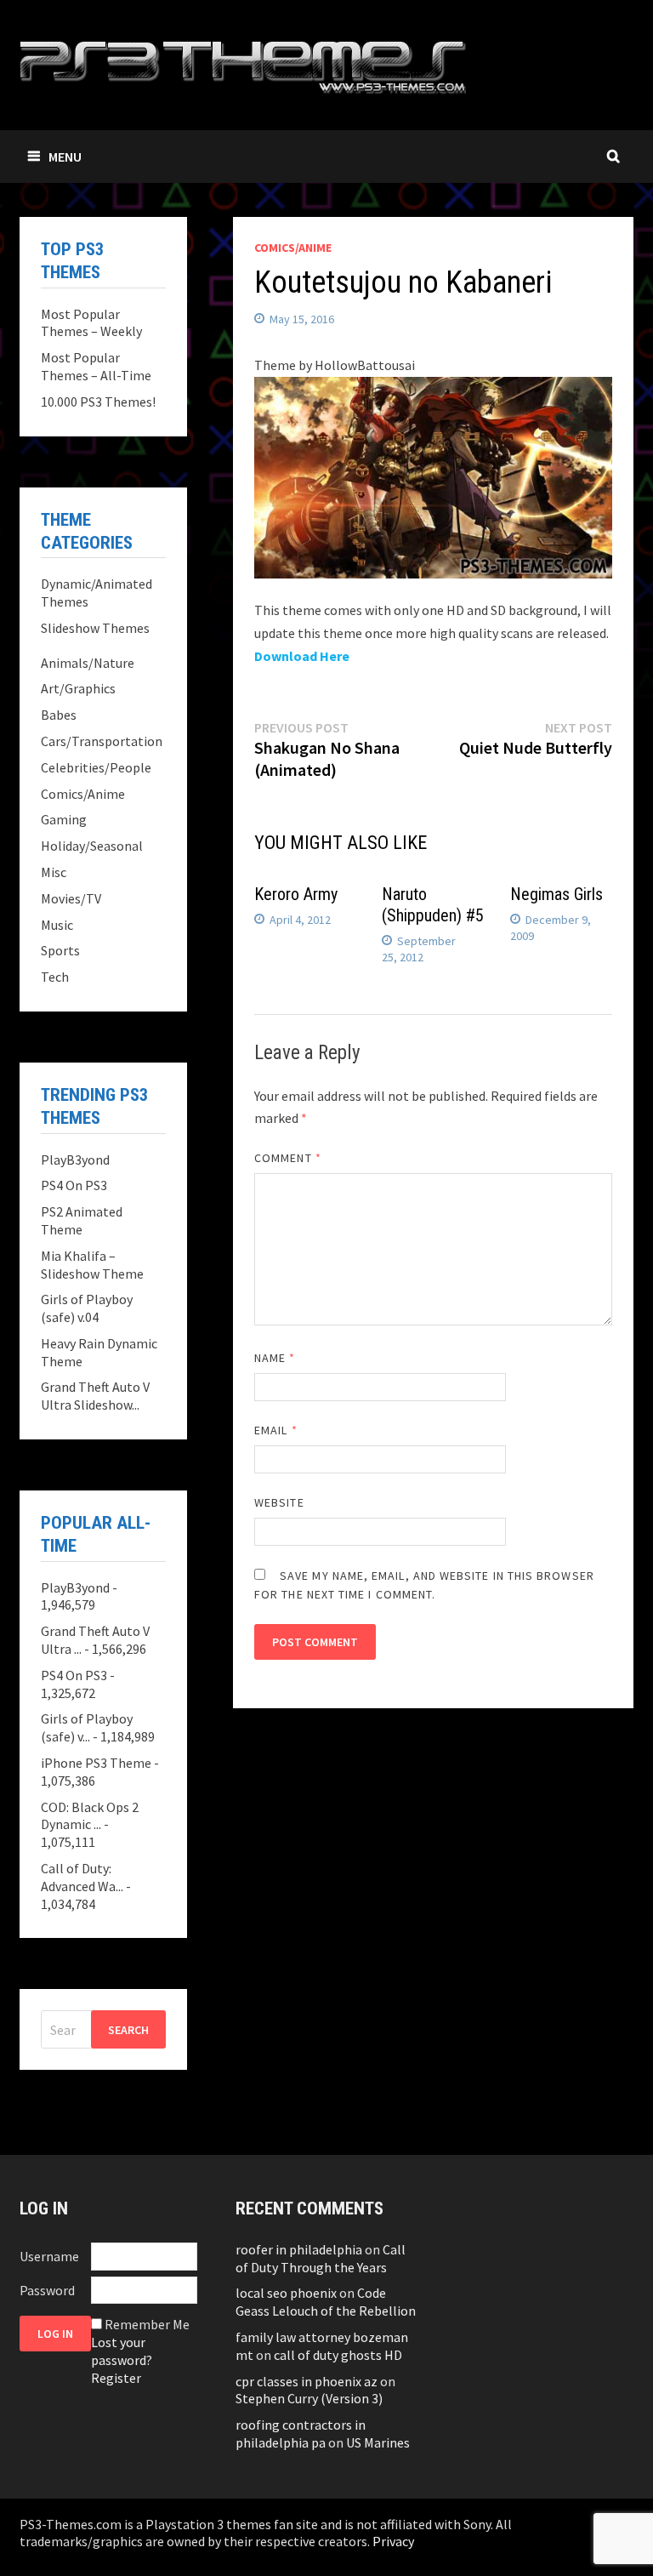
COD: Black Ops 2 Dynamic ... (90, 1816)
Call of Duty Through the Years (321, 2258)
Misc (54, 872)
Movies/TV (71, 898)
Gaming (64, 819)
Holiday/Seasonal (92, 846)
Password (47, 2290)
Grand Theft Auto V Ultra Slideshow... (95, 1396)
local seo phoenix (286, 2293)
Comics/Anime (293, 248)
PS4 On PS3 (74, 1185)
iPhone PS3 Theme (96, 1763)
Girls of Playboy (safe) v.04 (87, 1308)
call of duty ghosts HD (338, 2355)
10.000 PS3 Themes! (98, 402)
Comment (288, 1158)
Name (275, 1358)
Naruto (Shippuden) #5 (433, 905)
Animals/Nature (88, 663)
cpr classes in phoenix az (307, 2381)
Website (279, 1502)
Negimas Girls (556, 894)
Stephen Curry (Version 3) (309, 2398)
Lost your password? (122, 2351)
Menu (65, 157)
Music (57, 925)
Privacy (393, 2541)
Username (49, 2256)
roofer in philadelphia (299, 2249)
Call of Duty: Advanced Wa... (82, 1877)
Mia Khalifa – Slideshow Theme (92, 1265)
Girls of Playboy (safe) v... (87, 1727)
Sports (60, 950)
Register (116, 2378)
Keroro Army (296, 894)
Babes (59, 715)
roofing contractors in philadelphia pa (301, 2434)
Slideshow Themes (95, 628)
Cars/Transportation (102, 741)
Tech (55, 977)
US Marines (378, 2442)
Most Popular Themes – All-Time (96, 366)
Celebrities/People (96, 767)
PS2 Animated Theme (82, 1220)
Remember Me (147, 2324)
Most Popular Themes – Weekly (91, 323)
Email (276, 1430)
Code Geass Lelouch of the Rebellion (326, 2302)
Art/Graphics (78, 688)
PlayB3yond (75, 1160)
